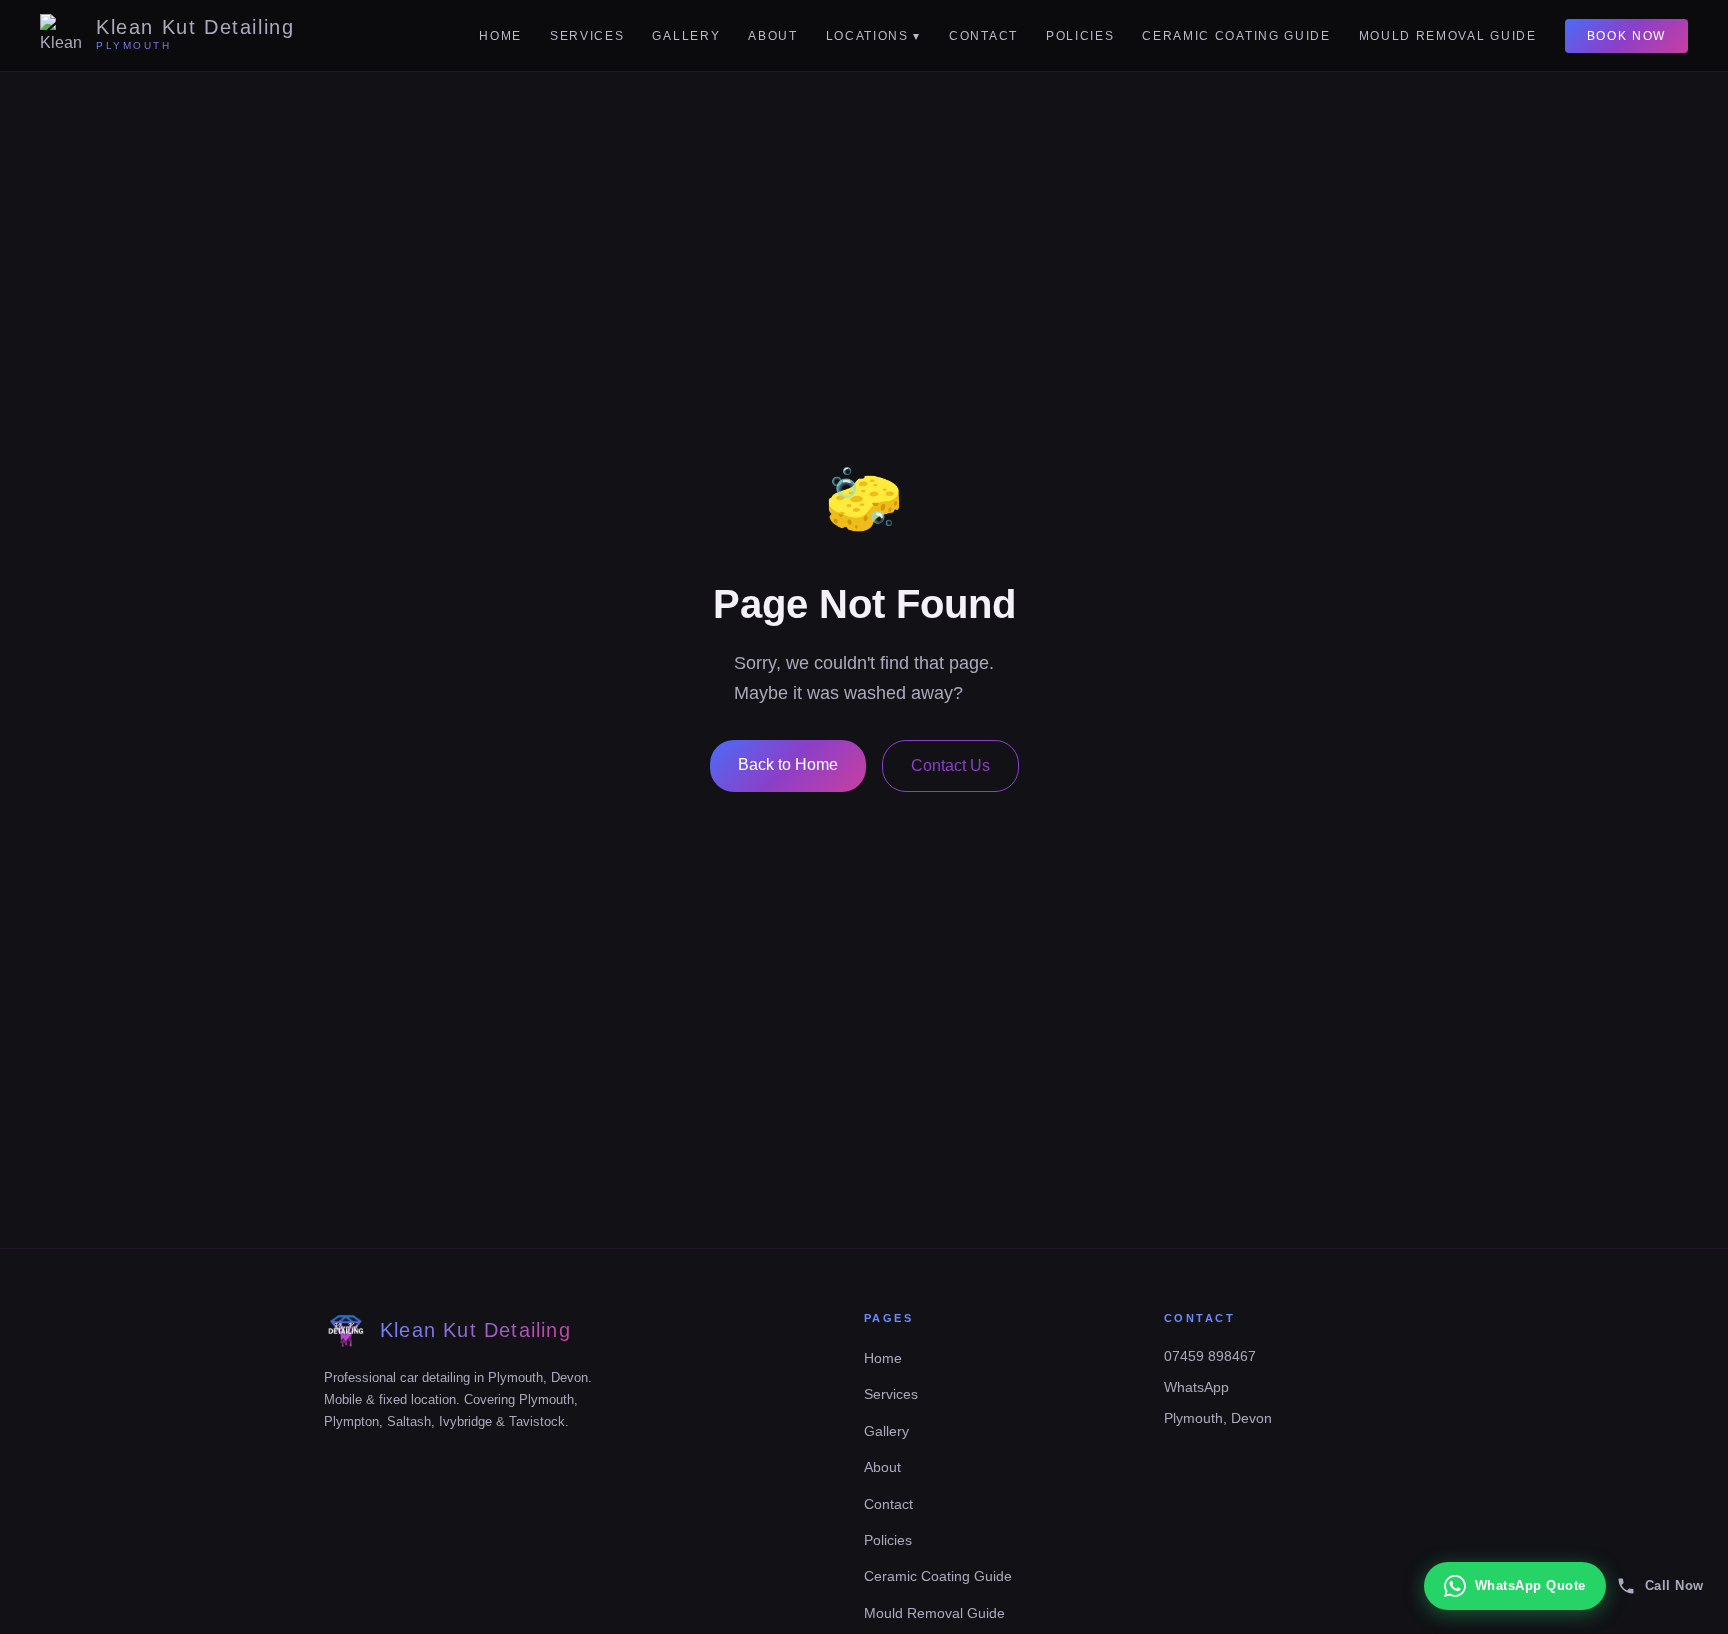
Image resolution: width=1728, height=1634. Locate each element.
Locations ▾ (873, 36)
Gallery (686, 36)
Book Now (1626, 36)
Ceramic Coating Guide (1236, 36)
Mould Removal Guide (1448, 36)
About (772, 36)
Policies (1080, 36)
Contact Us (950, 765)
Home (500, 36)
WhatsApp (1196, 1387)
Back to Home (788, 764)
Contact (983, 36)
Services (587, 36)
